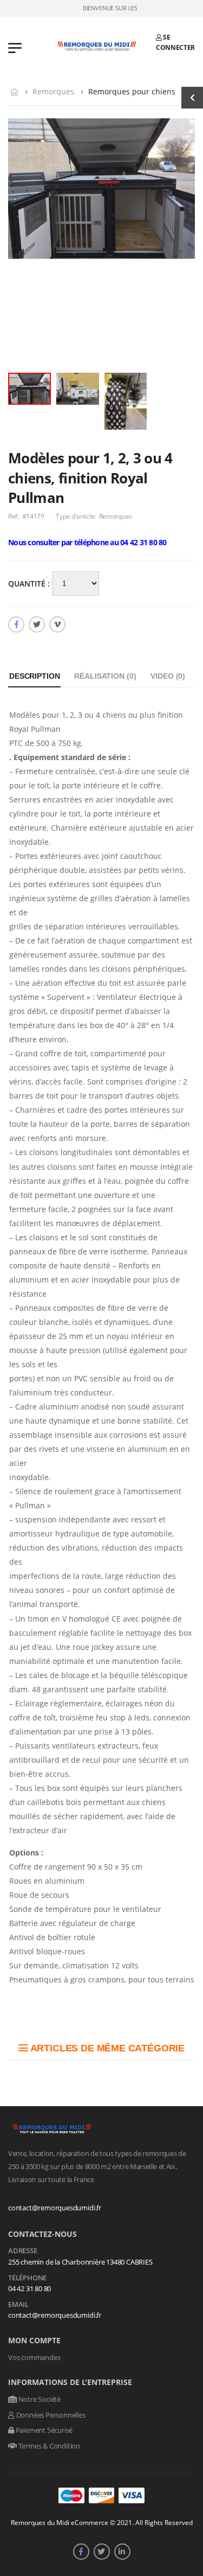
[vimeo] (57, 624)
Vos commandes (34, 2357)
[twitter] (37, 624)
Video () (168, 676)
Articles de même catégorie (106, 2048)
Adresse (23, 2251)
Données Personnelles (50, 2415)
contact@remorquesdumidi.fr (55, 2208)
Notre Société (39, 2399)
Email (18, 2305)
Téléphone (27, 2278)
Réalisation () (105, 676)
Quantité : (30, 584)
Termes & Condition (48, 2446)
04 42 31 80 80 (30, 2288)
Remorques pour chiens (132, 91)
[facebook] (16, 624)
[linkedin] (122, 2552)
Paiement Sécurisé (43, 2430)
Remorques (53, 91)
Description (34, 676)
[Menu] (15, 47)
